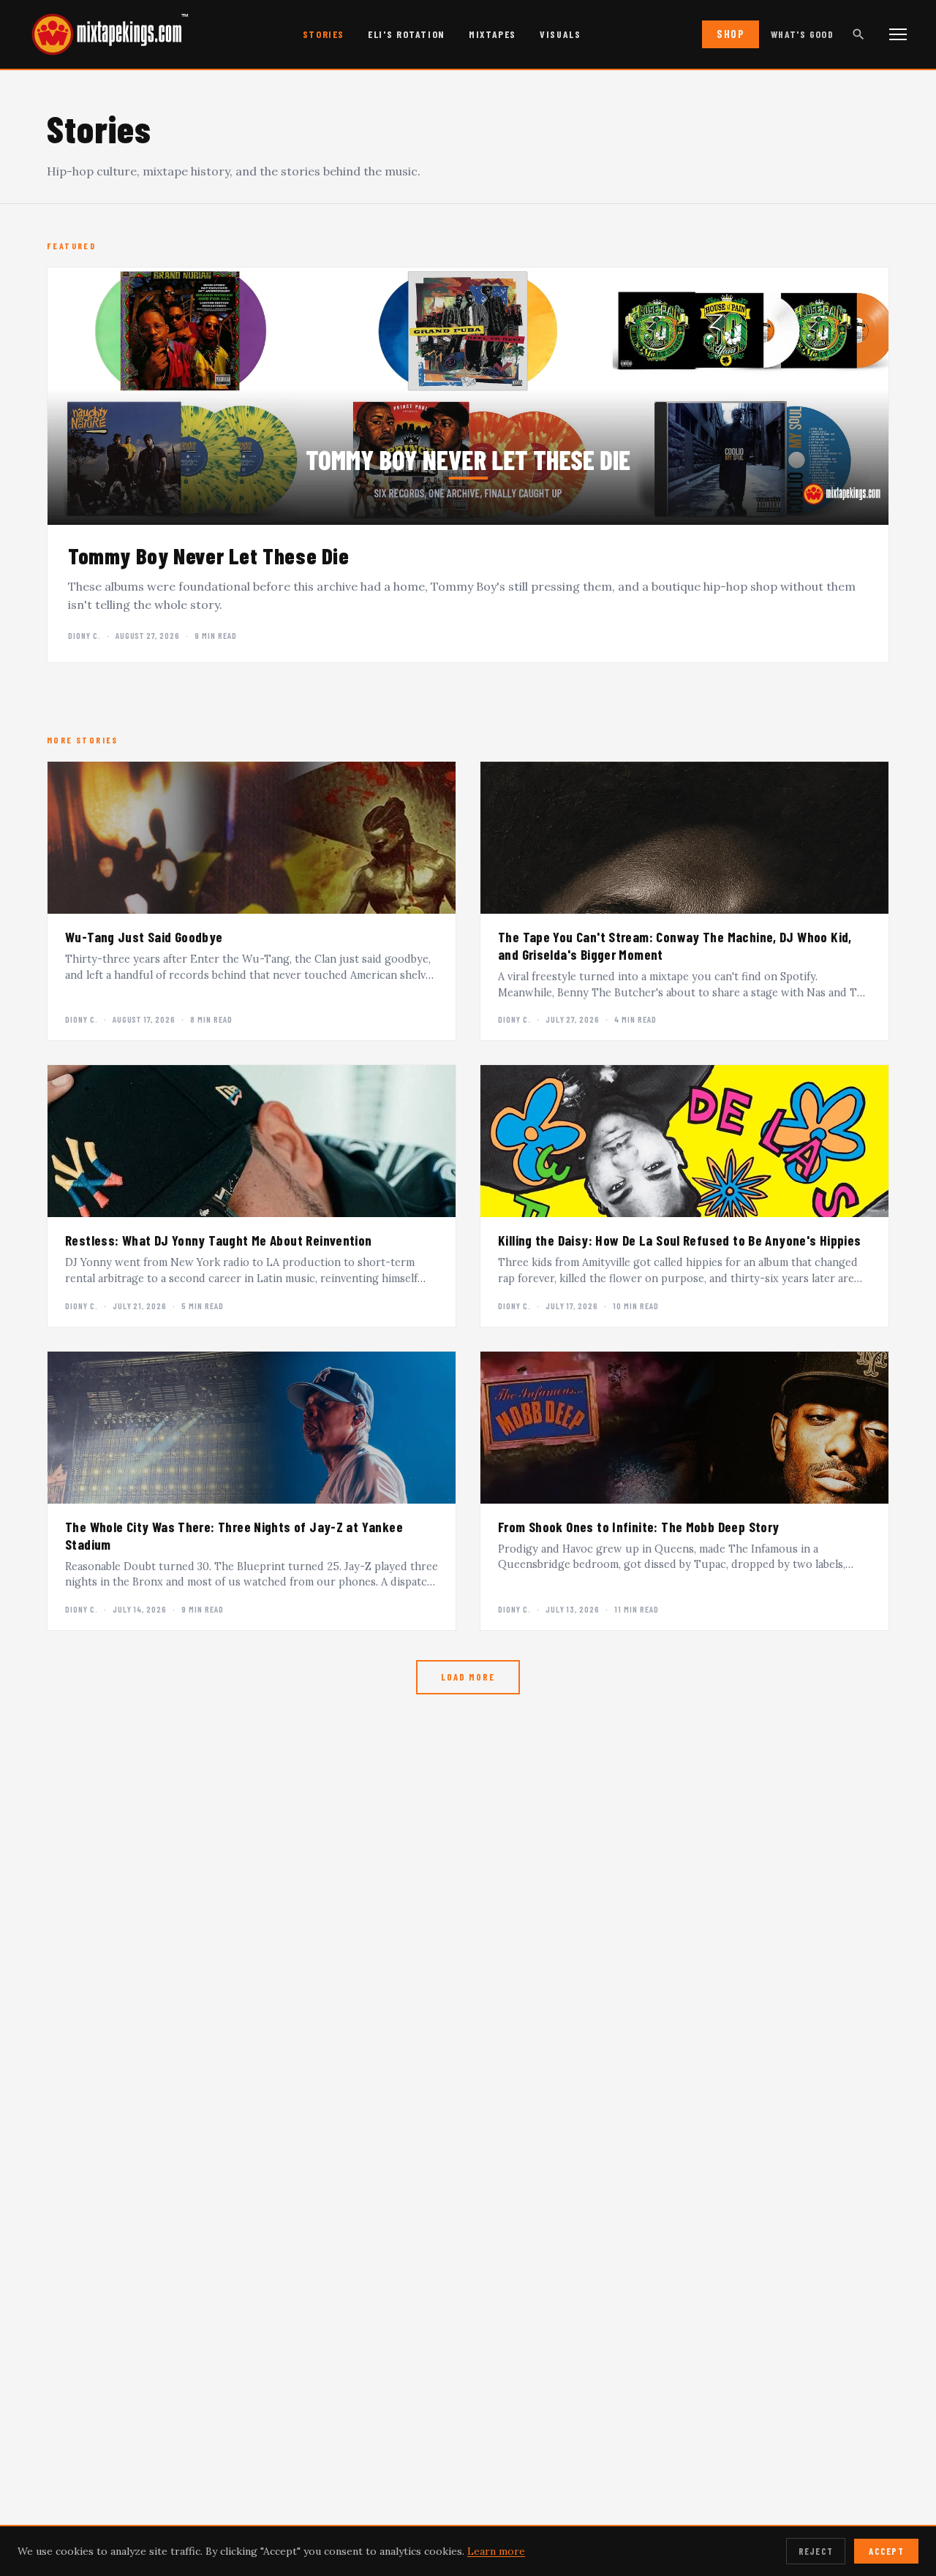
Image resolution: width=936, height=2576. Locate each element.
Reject (816, 2551)
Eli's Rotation (407, 34)
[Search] (858, 34)
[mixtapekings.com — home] (102, 34)
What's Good (802, 34)
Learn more (496, 2551)
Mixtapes (492, 34)
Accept (886, 2551)
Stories (324, 34)
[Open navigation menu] (898, 34)
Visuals (560, 34)
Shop (731, 34)
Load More (468, 1677)
